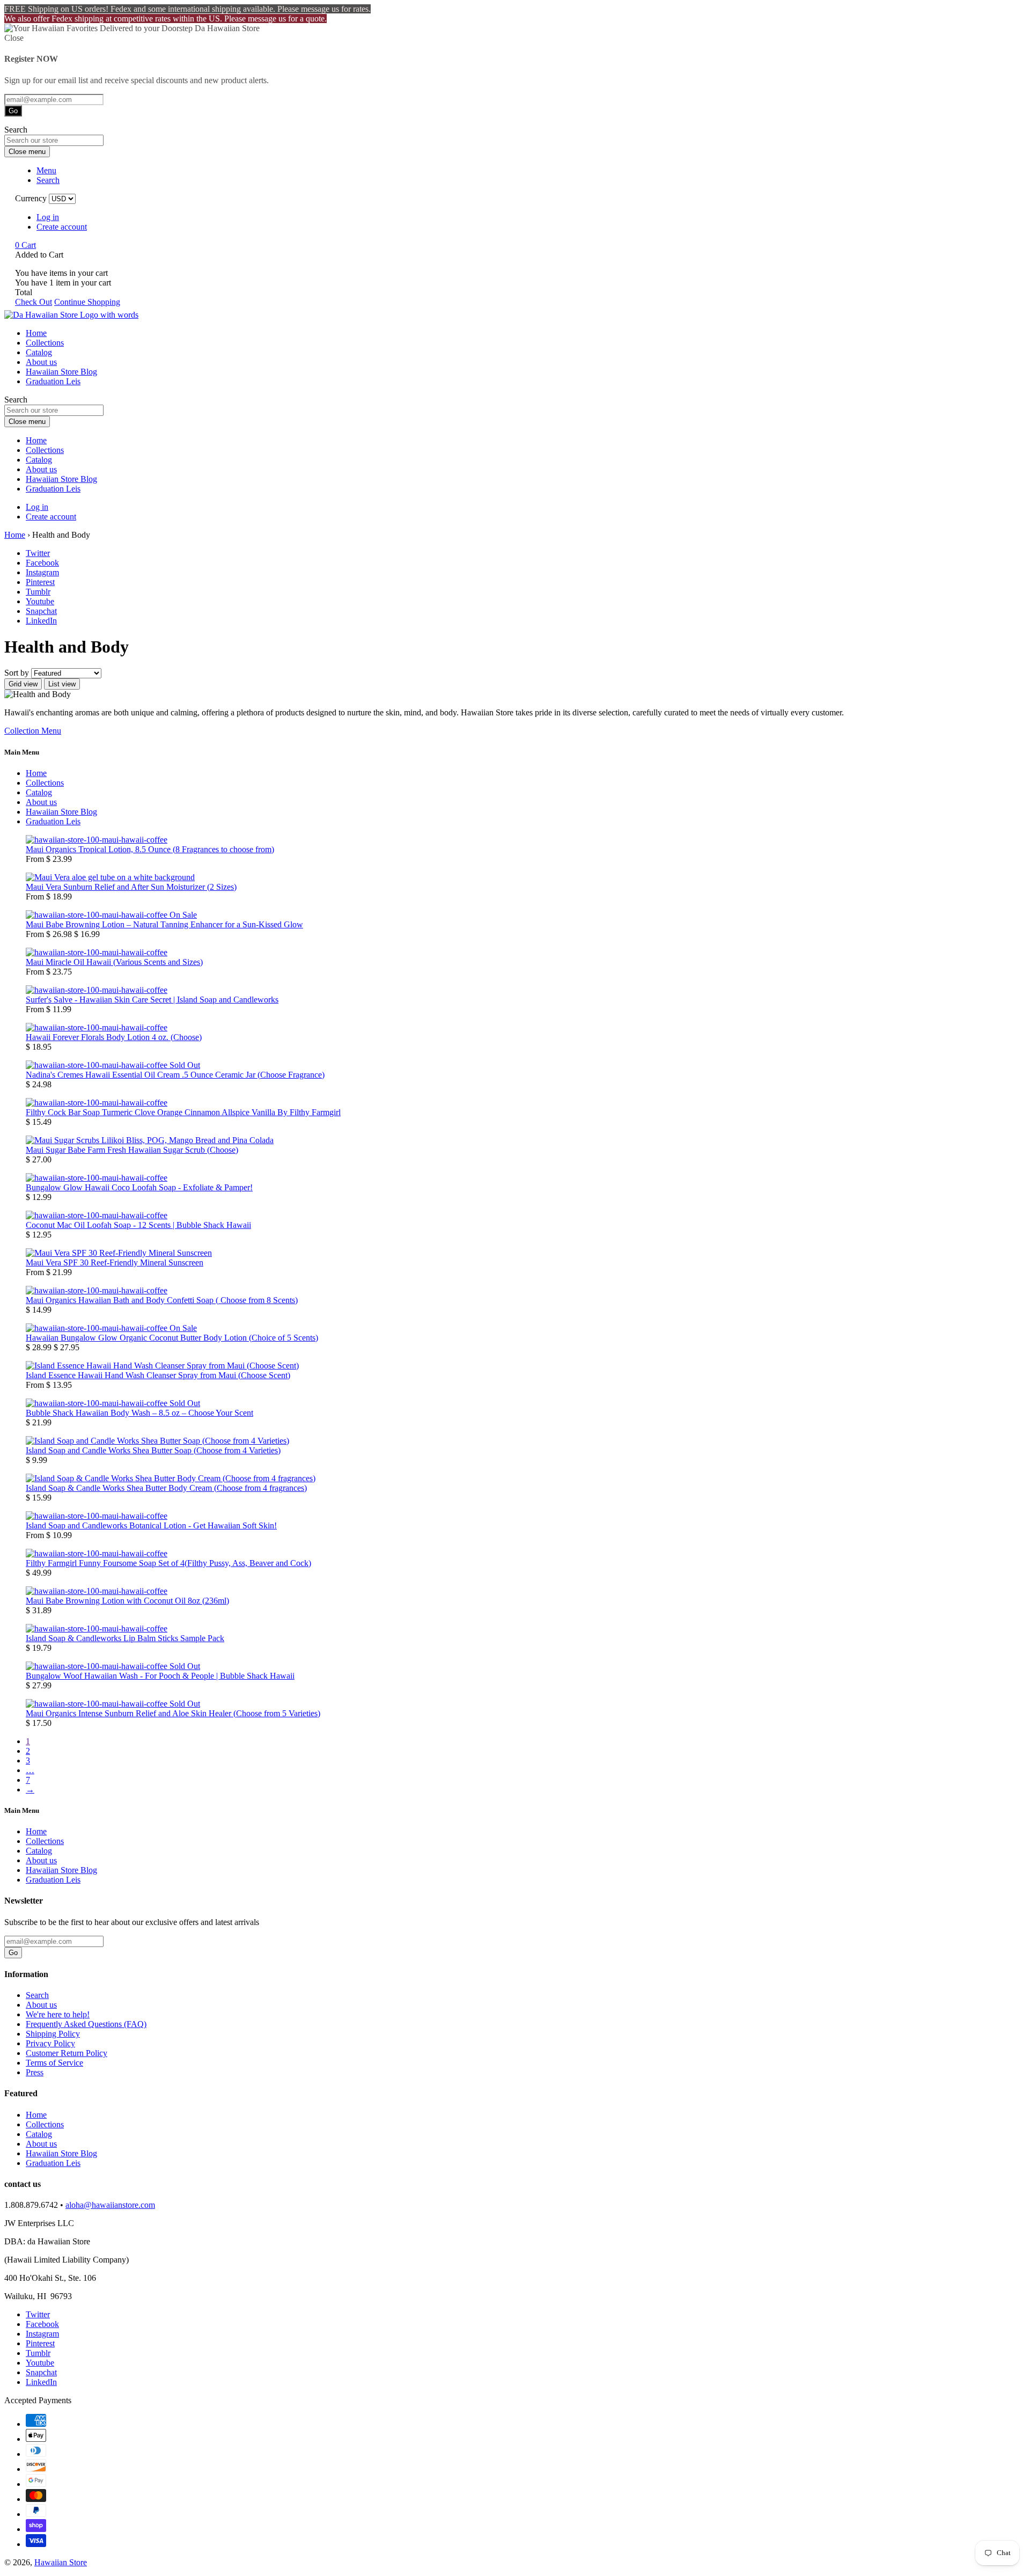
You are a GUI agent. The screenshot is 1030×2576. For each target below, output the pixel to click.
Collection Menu (33, 731)
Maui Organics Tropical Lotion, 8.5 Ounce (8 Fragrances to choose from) (150, 849)
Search (37, 1995)
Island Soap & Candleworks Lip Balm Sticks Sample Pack (125, 1638)
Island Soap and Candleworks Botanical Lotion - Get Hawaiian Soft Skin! (151, 1525)
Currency (31, 198)
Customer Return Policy (67, 2053)
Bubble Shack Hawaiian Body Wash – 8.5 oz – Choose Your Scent (139, 1413)
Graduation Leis (53, 381)
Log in (48, 217)
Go (13, 111)
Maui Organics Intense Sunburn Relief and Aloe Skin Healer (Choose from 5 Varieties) (173, 1713)
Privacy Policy (50, 2043)
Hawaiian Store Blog (61, 372)
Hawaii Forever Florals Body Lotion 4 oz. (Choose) (114, 1037)
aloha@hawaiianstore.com (110, 2205)
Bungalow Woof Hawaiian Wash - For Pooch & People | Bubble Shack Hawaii (160, 1676)
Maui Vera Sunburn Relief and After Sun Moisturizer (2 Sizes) (131, 887)
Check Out (34, 302)
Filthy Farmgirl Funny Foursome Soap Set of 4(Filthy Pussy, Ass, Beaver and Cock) (168, 1563)
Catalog (39, 352)
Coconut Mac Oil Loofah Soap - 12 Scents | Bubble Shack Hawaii (138, 1225)
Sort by (17, 673)
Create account (62, 227)
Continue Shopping (87, 302)
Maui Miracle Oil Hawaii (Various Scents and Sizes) (114, 962)
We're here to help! (58, 2014)
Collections (45, 343)
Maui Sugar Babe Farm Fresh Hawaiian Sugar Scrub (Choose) (132, 1150)
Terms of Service (54, 2063)
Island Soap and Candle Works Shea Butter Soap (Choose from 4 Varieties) (153, 1450)
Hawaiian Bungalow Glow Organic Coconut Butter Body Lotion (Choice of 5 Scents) (172, 1338)
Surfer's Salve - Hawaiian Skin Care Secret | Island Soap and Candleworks (152, 1000)
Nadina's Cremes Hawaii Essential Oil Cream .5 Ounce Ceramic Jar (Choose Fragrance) (175, 1075)
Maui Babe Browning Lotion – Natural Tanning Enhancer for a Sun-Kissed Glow (164, 924)
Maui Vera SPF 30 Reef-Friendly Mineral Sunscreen (115, 1263)
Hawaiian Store (61, 2562)
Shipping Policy (53, 2034)
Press (35, 2072)
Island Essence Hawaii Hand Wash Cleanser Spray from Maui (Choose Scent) (158, 1375)
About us (41, 362)
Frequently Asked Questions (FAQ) (86, 2024)
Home (36, 333)
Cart (25, 245)
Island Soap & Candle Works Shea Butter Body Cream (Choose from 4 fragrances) (166, 1488)
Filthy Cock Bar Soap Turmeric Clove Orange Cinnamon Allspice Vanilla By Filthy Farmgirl (183, 1112)
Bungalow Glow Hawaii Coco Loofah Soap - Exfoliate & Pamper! (139, 1187)
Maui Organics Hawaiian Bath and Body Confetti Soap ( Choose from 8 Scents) (162, 1300)
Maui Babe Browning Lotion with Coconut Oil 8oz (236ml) (127, 1601)
